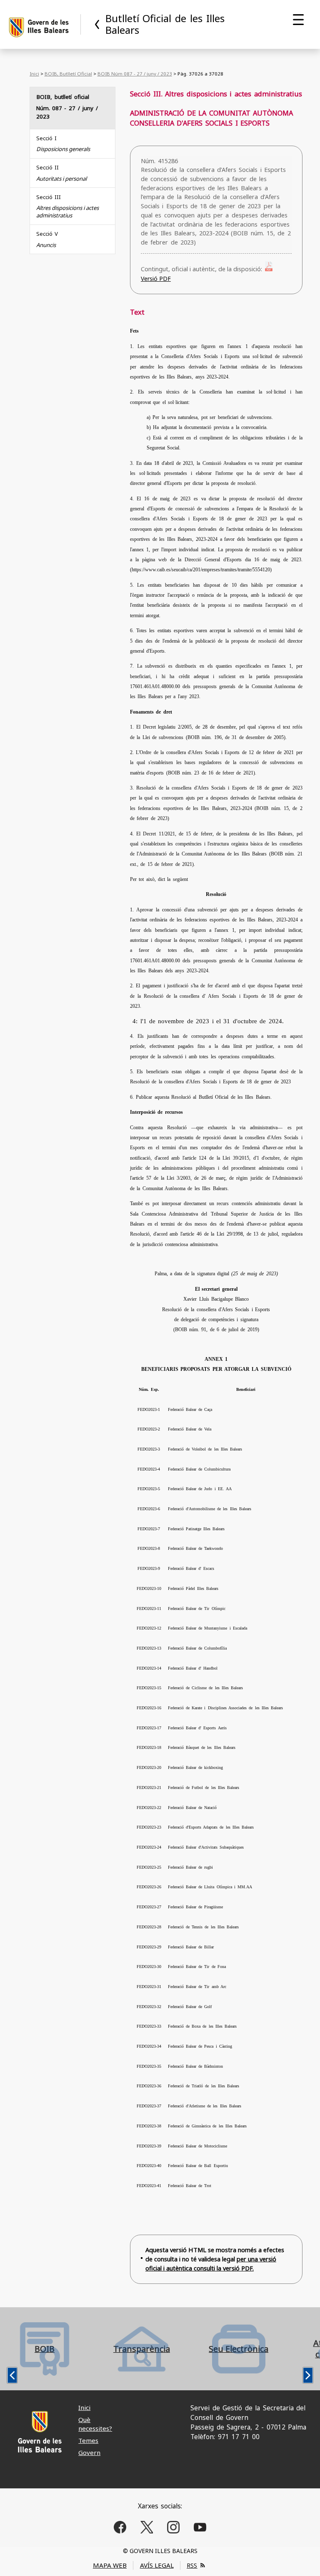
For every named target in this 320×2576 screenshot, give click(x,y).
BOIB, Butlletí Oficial (68, 74)
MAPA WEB (110, 2565)
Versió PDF (156, 279)
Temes (88, 2440)
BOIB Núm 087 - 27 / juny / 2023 (135, 74)
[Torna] (97, 24)
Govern (89, 2452)
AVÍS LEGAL (157, 2565)
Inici (34, 74)
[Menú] (298, 20)
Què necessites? (95, 2424)
